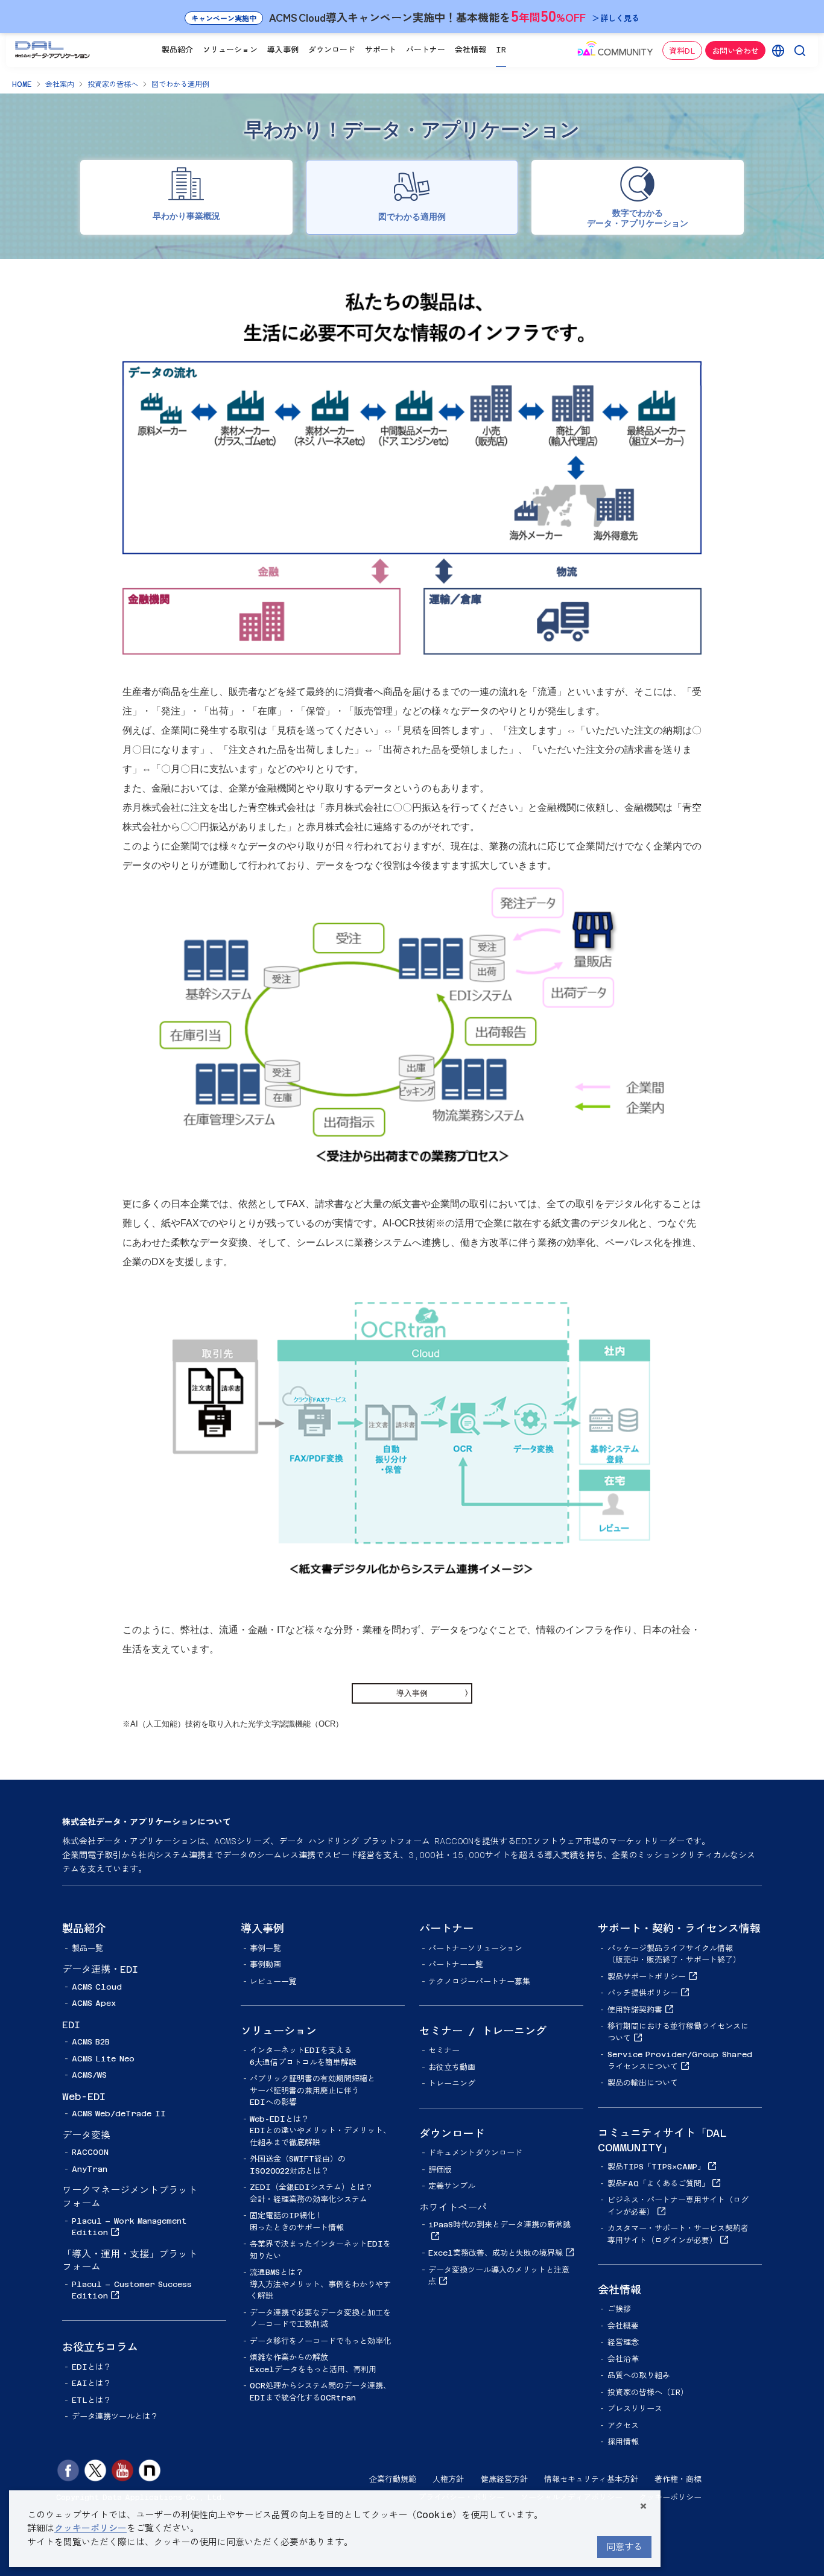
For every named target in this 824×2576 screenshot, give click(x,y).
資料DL (682, 51)
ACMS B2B (91, 2042)
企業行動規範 (393, 2479)
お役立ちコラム (100, 2347)
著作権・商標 (678, 2479)
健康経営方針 (504, 2479)
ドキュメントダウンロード (475, 2153)
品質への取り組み (639, 2375)
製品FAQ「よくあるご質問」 (658, 2184)
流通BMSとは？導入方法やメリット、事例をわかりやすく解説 (320, 2284)
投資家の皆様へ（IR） (648, 2392)
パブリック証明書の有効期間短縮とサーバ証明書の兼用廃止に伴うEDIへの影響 (312, 2090)
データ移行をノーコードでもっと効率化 (320, 2341)
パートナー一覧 (456, 1965)
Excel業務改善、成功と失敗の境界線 (496, 2253)
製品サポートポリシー (647, 1977)
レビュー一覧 (273, 1981)
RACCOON (90, 2152)
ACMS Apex (94, 2003)
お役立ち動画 (452, 2067)
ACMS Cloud (97, 1987)
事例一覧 (265, 1948)
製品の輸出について (643, 2083)
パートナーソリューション (475, 1948)
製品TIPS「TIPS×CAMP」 (656, 2167)
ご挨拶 (619, 2309)
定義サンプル (452, 2186)
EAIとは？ (91, 2383)
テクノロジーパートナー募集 (479, 1981)
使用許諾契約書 (635, 2010)
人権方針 (448, 2479)
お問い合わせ (735, 51)
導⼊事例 (412, 1693)
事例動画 (265, 1965)
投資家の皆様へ (113, 84)
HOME (22, 84)
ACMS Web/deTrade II (119, 2114)
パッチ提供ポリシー (643, 1993)
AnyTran (90, 2169)
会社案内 (60, 84)
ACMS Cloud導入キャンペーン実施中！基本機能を (415, 15)
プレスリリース (635, 2409)
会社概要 (623, 2326)
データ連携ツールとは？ (115, 2416)
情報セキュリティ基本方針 (591, 2479)
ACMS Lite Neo (103, 2059)
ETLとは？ (91, 2400)
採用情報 (623, 2442)
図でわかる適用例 (180, 84)
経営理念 (623, 2342)
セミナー (444, 2050)
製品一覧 (87, 1948)
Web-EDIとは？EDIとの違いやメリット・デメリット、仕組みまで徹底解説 (320, 2131)
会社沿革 (623, 2359)
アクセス (623, 2425)
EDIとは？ (91, 2367)
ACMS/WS (89, 2075)
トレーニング (452, 2083)
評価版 (440, 2170)
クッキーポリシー (670, 2497)
